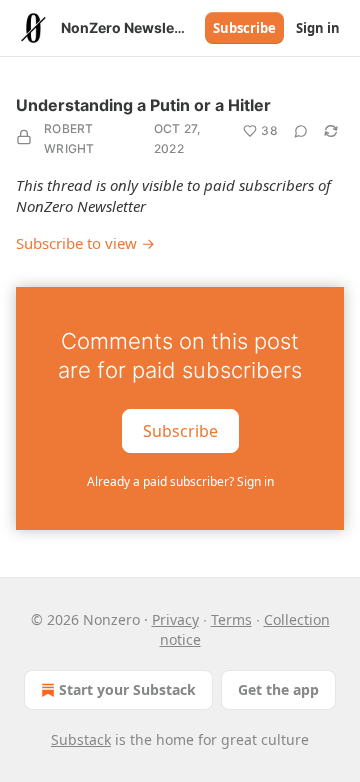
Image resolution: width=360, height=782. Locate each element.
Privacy (175, 619)
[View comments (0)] (301, 131)
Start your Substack (127, 689)
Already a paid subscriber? (180, 481)
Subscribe (244, 28)
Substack (81, 739)
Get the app (278, 689)
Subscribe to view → (85, 243)
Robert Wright (69, 138)
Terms (231, 619)
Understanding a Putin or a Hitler (143, 105)
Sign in (318, 28)
